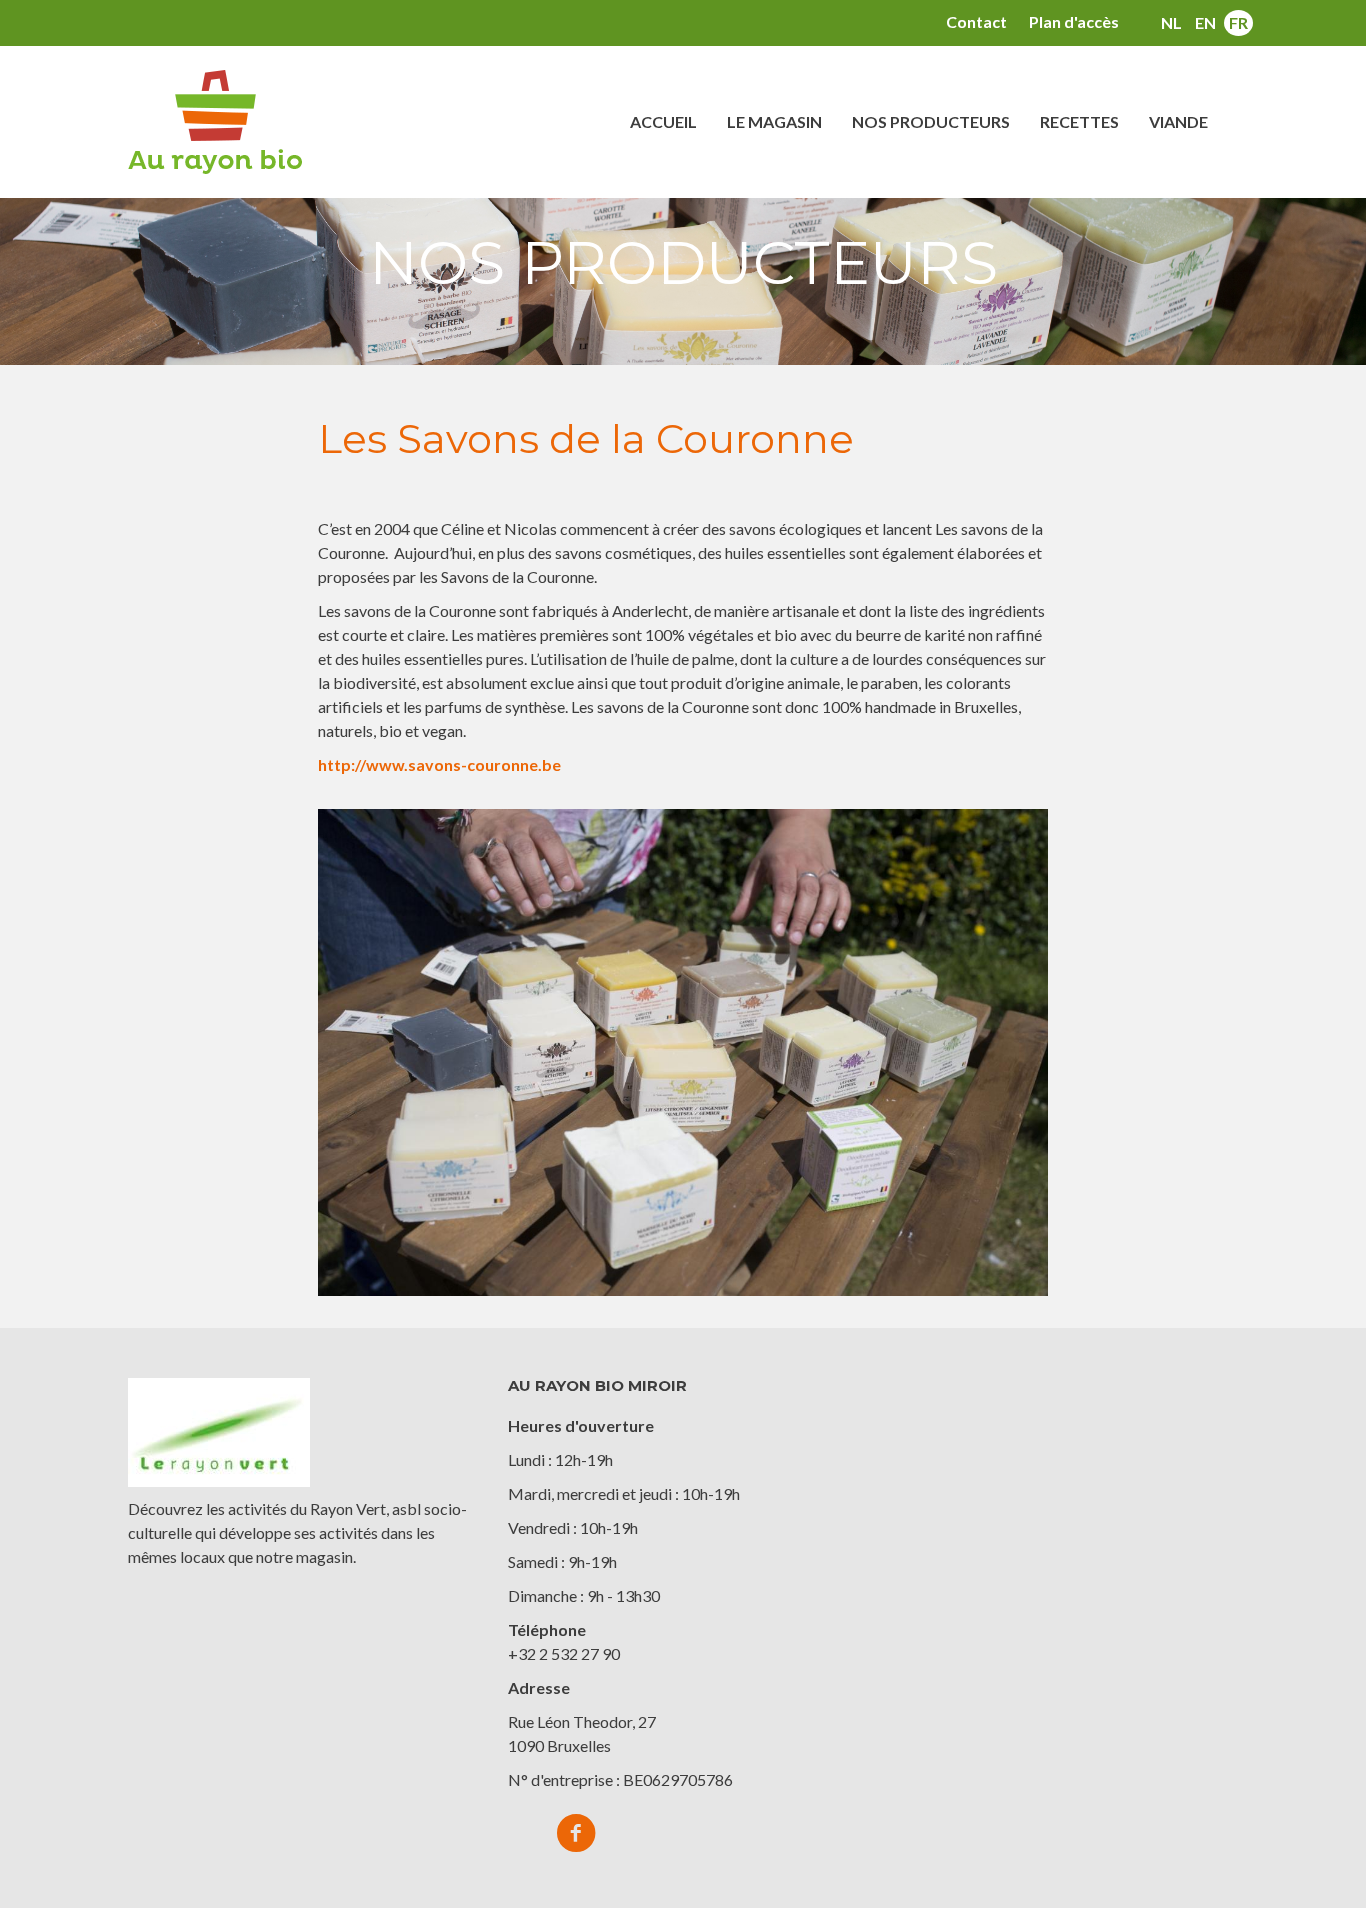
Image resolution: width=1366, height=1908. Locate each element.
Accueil (663, 121)
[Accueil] (222, 122)
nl (1171, 22)
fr (1238, 22)
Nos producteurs (931, 121)
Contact (976, 21)
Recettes (1079, 121)
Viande (1178, 121)
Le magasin (774, 121)
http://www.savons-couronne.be (439, 764)
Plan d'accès (1074, 21)
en (1205, 22)
